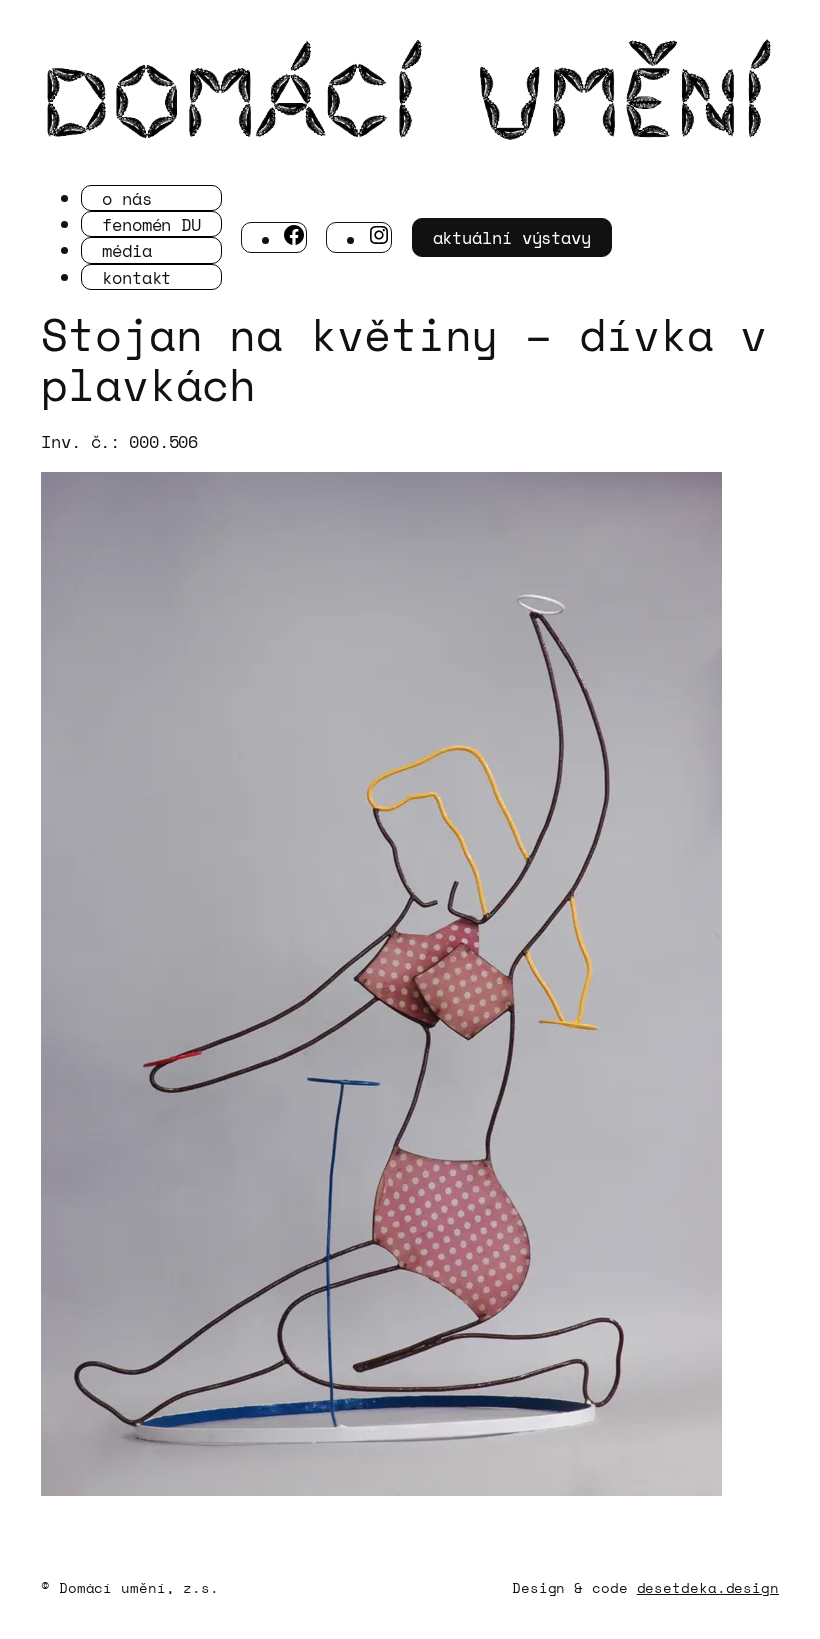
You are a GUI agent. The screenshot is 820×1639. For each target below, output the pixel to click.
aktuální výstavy (512, 237)
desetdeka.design (708, 1587)
